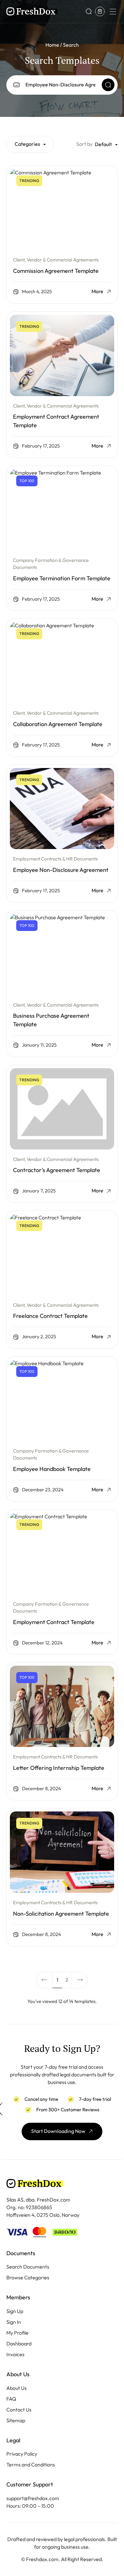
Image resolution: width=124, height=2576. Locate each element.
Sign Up (15, 2311)
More (97, 292)
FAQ (11, 2399)
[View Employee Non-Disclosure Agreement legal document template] (62, 809)
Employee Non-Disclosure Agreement (61, 870)
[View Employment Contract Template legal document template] (62, 1554)
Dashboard (19, 2344)
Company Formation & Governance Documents (51, 564)
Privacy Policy (22, 2454)
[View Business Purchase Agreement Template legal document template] (62, 954)
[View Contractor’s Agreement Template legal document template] (62, 1109)
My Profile (17, 2333)
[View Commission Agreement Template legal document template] (62, 210)
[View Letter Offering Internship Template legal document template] (62, 1706)
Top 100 (27, 481)
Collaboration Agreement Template (58, 724)
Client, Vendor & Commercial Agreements (56, 260)
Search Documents (28, 2267)
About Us (17, 2388)
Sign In (14, 2322)
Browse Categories (28, 2278)
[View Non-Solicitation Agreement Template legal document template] (62, 1852)
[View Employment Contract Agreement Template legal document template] (62, 355)
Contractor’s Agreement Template (57, 1170)
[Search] (108, 85)
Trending (29, 181)
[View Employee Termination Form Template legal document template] (62, 510)
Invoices (15, 2354)
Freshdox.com (42, 2559)
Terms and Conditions (31, 2465)
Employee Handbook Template (52, 1469)
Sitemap (16, 2421)
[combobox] (30, 144)
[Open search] (89, 11)
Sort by (84, 144)
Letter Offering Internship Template (59, 1768)
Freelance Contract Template (50, 1316)
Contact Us (19, 2410)
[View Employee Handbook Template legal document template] (62, 1400)
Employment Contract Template (54, 1622)
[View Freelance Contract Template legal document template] (62, 1255)
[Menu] (113, 11)
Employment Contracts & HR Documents (55, 859)
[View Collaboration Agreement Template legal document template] (62, 663)
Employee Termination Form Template (62, 578)
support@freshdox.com (33, 2498)
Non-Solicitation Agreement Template (61, 1914)
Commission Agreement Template (56, 271)
